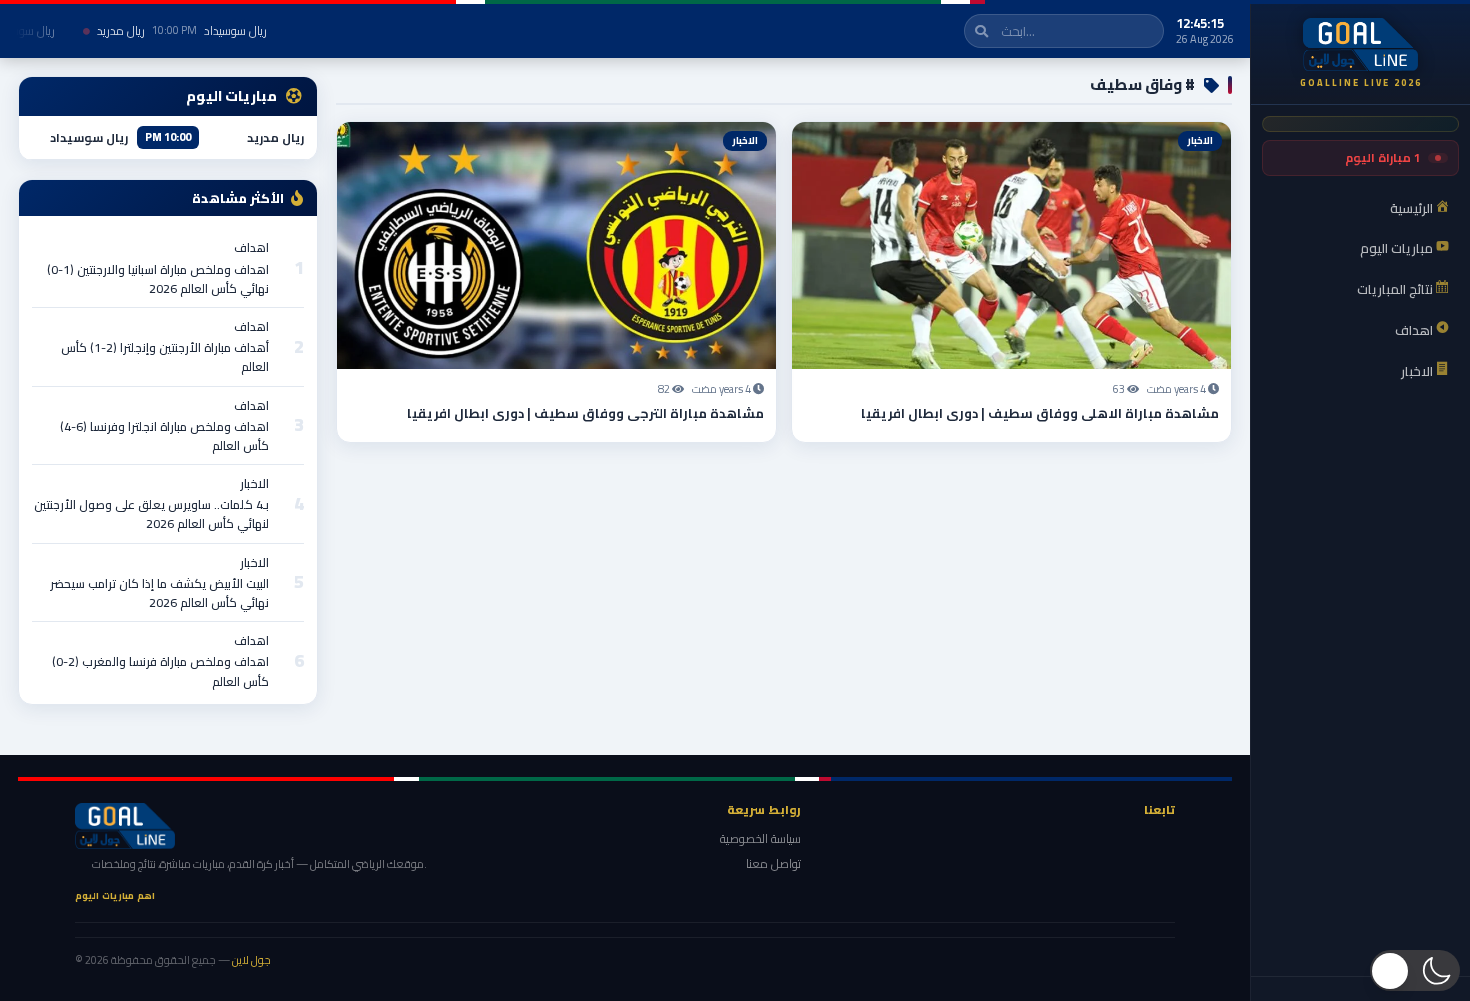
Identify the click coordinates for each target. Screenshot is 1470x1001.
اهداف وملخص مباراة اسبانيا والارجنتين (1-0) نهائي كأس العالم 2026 (158, 279)
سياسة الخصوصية (760, 838)
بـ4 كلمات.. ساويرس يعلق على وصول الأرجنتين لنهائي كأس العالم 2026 (151, 514)
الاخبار (254, 483)
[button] (1415, 970)
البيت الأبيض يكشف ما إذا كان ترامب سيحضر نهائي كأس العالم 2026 (159, 593)
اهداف (251, 247)
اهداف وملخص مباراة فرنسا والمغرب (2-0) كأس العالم (160, 671)
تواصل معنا (773, 863)
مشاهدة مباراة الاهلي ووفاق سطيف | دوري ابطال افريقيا (1040, 413)
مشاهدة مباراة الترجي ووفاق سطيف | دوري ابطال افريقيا (585, 413)
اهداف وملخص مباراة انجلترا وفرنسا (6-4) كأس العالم (164, 436)
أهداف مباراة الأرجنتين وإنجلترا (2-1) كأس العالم (165, 357)
